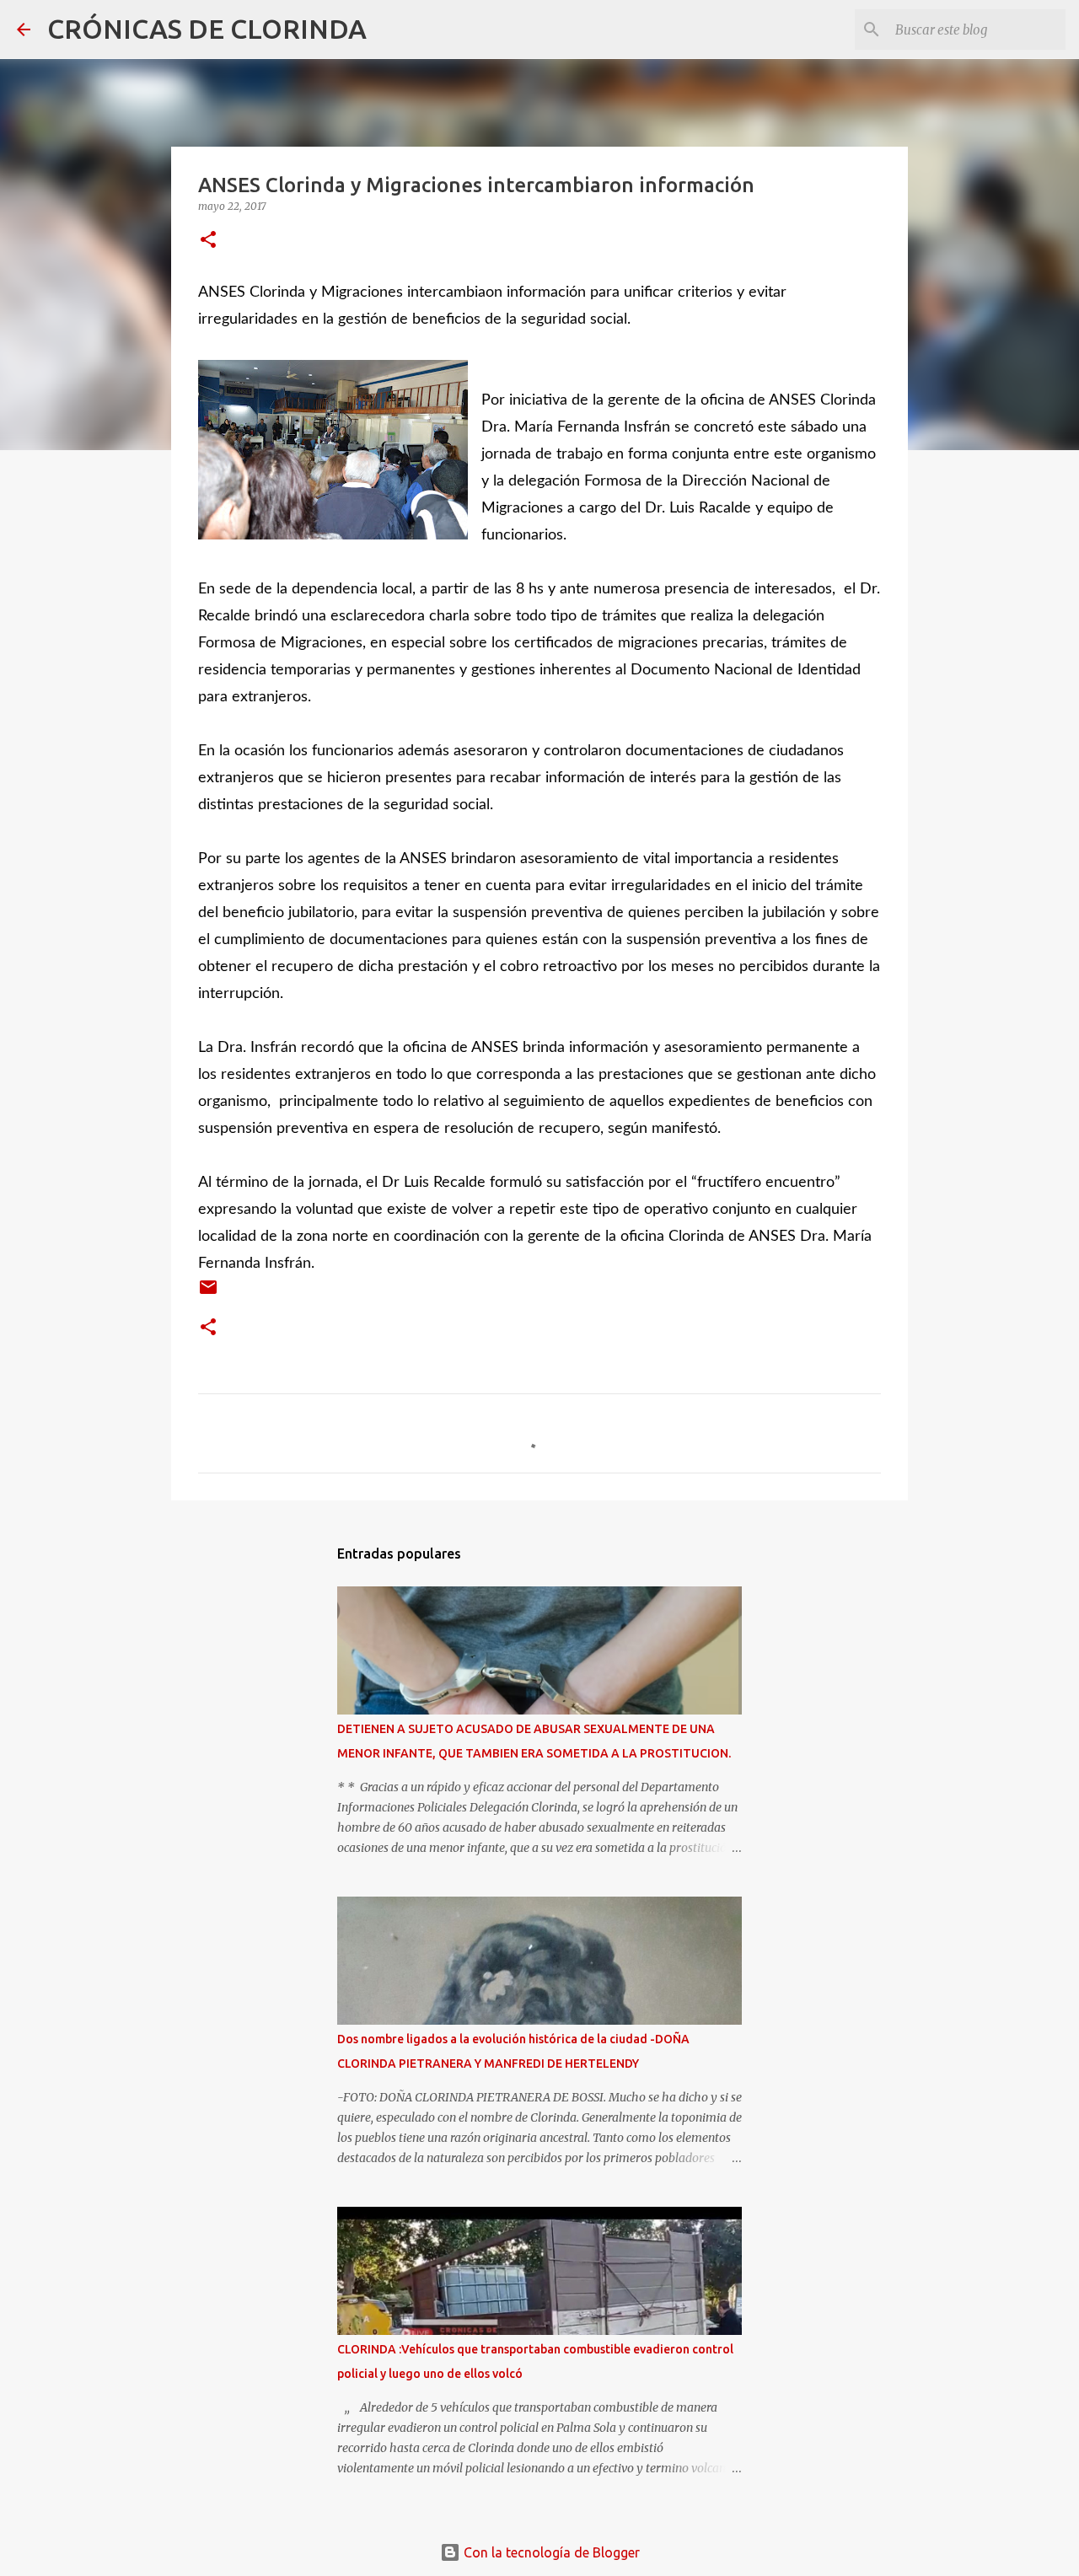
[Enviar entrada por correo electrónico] (208, 1293)
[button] (208, 241)
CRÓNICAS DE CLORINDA (207, 29)
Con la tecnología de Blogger (550, 2552)
